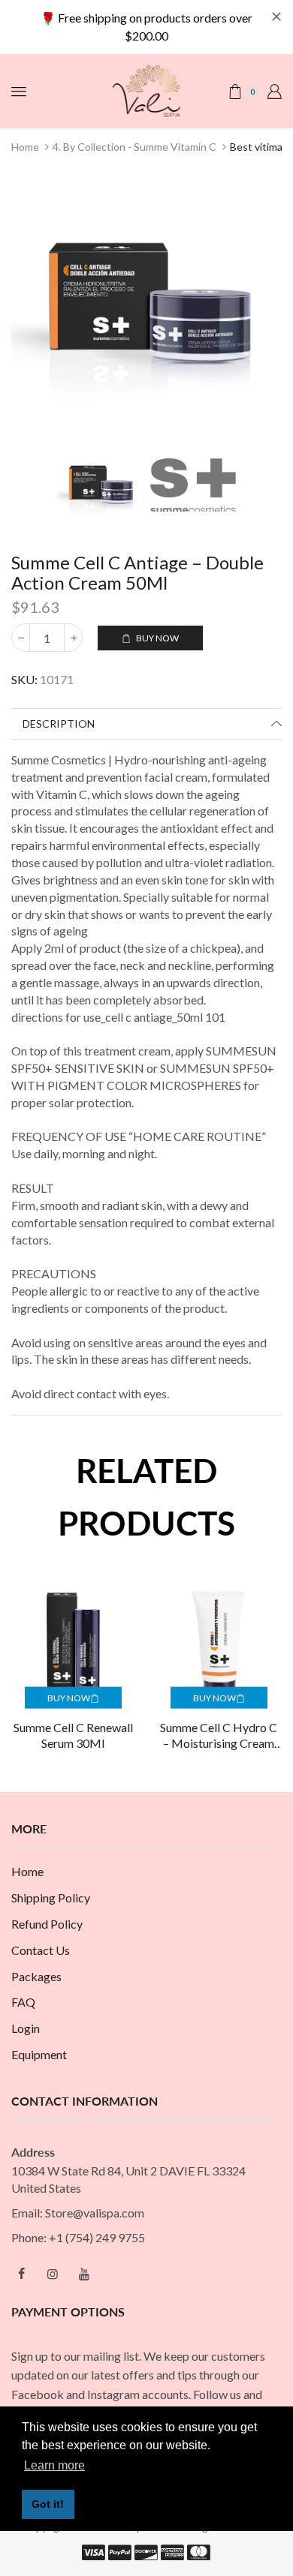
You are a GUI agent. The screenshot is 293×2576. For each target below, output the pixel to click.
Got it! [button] (48, 2504)
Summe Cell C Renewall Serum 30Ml (73, 1735)
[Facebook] (21, 2274)
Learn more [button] (54, 2465)
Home (25, 147)
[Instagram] (53, 2274)
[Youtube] (84, 2274)
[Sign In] (274, 92)
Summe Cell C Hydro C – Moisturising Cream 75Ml (219, 1736)
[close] (276, 17)
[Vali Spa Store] (146, 90)
